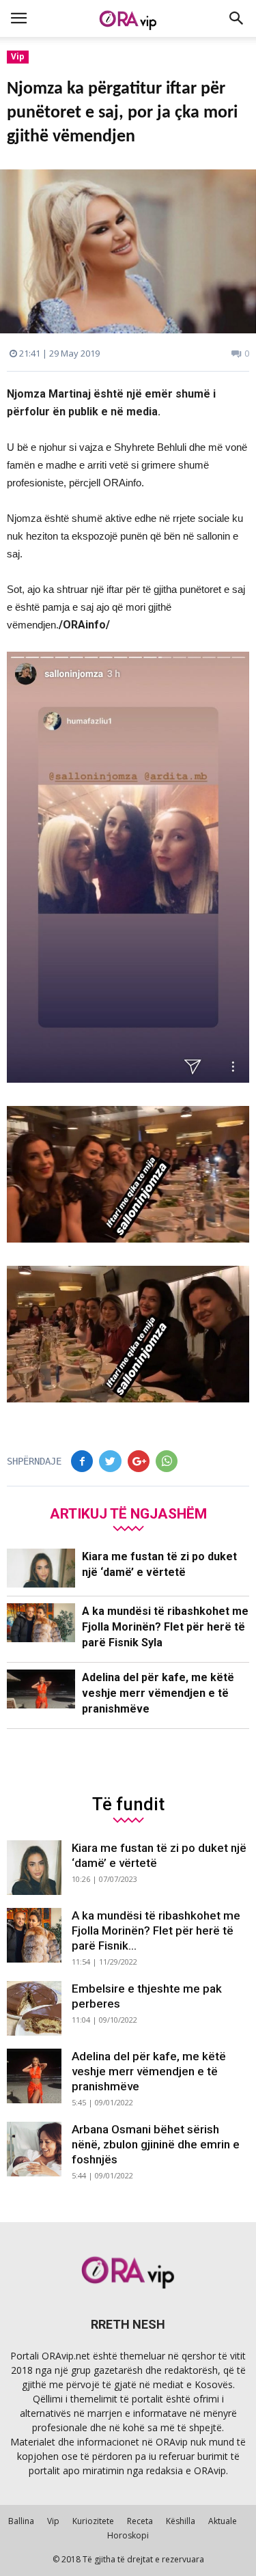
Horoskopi (128, 2535)
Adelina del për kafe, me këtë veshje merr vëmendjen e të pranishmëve (158, 1693)
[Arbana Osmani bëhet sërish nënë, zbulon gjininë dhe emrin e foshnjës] (34, 2149)
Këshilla (181, 2521)
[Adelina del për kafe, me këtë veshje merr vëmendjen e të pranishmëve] (41, 1689)
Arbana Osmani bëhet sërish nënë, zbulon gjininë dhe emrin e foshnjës (156, 2144)
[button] (237, 18)
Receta (140, 2521)
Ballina (21, 2521)
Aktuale (223, 2521)
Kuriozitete (93, 2521)
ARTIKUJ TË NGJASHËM (128, 1513)
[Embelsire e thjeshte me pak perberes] (34, 2008)
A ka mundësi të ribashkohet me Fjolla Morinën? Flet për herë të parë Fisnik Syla (165, 1627)
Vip (18, 56)
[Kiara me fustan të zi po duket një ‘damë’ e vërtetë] (41, 1568)
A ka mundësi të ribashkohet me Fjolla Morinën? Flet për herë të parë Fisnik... (156, 1930)
